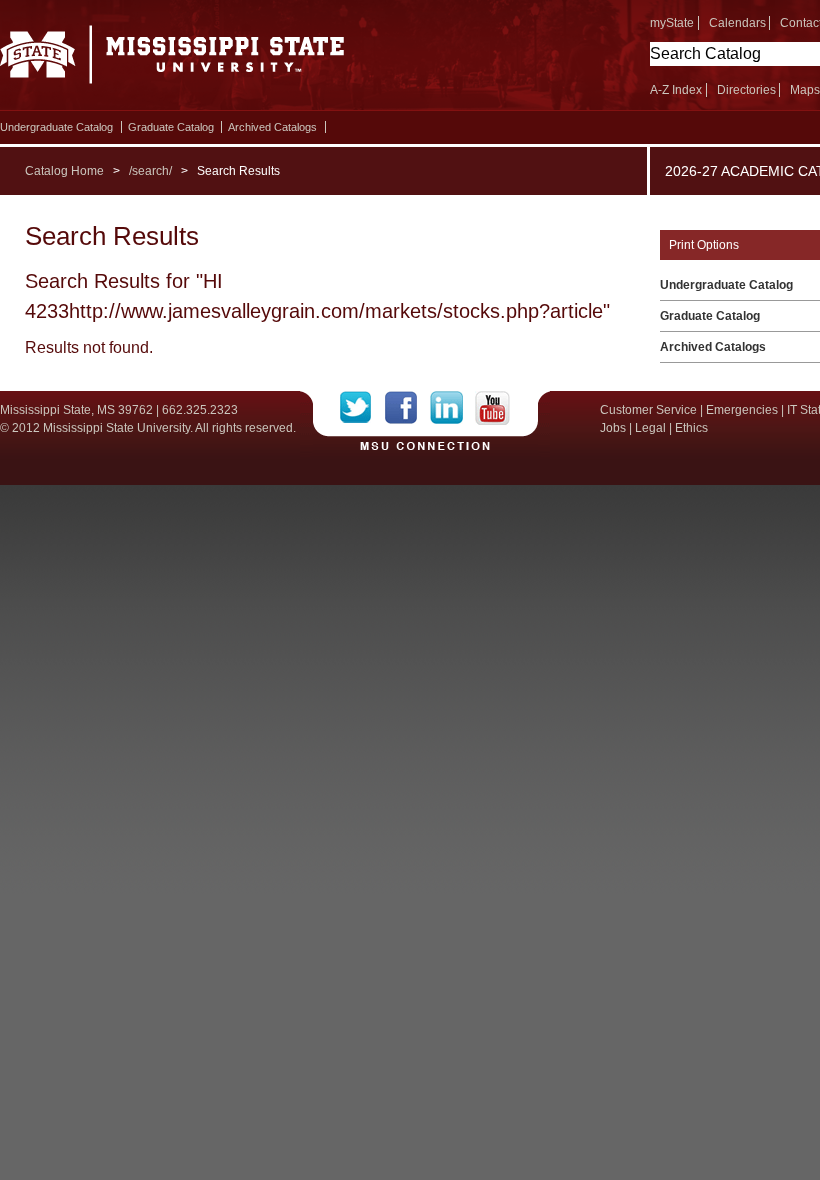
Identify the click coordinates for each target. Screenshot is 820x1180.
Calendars (737, 23)
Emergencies (742, 410)
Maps (805, 90)
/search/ (150, 171)
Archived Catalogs (272, 127)
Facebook (407, 408)
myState (672, 23)
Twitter (362, 408)
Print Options (704, 245)
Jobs (613, 428)
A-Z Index (676, 90)
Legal (650, 428)
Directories (746, 90)
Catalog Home (64, 171)
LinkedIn (452, 408)
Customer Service (648, 410)
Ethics (691, 428)
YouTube (492, 408)
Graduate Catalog (171, 127)
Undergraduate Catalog (56, 127)
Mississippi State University (172, 60)
